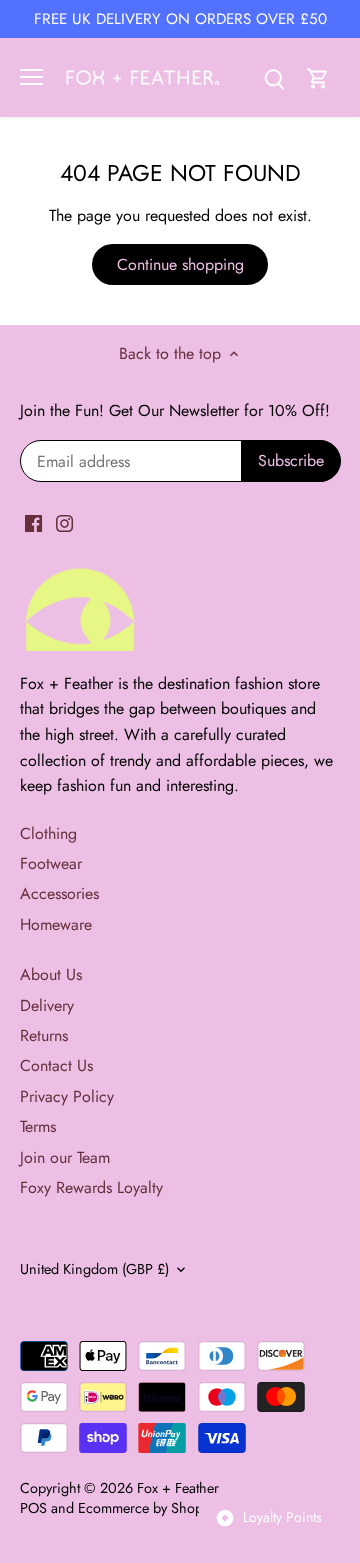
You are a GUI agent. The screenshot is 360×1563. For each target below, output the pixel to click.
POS (33, 1508)
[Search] (274, 77)
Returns (44, 1035)
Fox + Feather (178, 1488)
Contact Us (56, 1065)
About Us (51, 974)
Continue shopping (180, 264)
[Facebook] (33, 523)
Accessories (59, 893)
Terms (38, 1126)
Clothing (48, 833)
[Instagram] (64, 523)
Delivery (47, 1005)
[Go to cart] (318, 77)
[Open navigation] (31, 77)
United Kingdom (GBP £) (94, 1269)
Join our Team (65, 1157)
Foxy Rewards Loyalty (91, 1187)
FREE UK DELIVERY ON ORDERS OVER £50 (180, 19)
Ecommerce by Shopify (147, 1508)
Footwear (51, 863)
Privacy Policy (67, 1096)
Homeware (56, 924)
